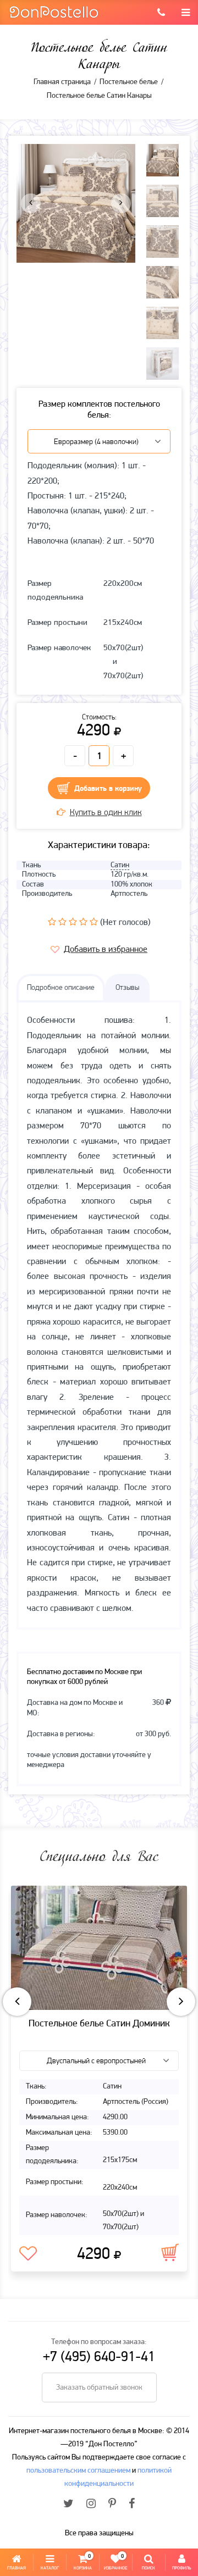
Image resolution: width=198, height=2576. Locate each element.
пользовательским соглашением (78, 2471)
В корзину (170, 2252)
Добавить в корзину (108, 789)
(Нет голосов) (125, 923)
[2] (62, 922)
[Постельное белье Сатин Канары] (76, 203)
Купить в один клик (106, 813)
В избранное (28, 2254)
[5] (94, 922)
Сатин (120, 865)
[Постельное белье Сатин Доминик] (99, 1948)
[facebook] (132, 2505)
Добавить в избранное (106, 950)
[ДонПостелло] (54, 11)
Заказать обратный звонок (99, 2388)
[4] (83, 922)
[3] (73, 922)
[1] (52, 922)
